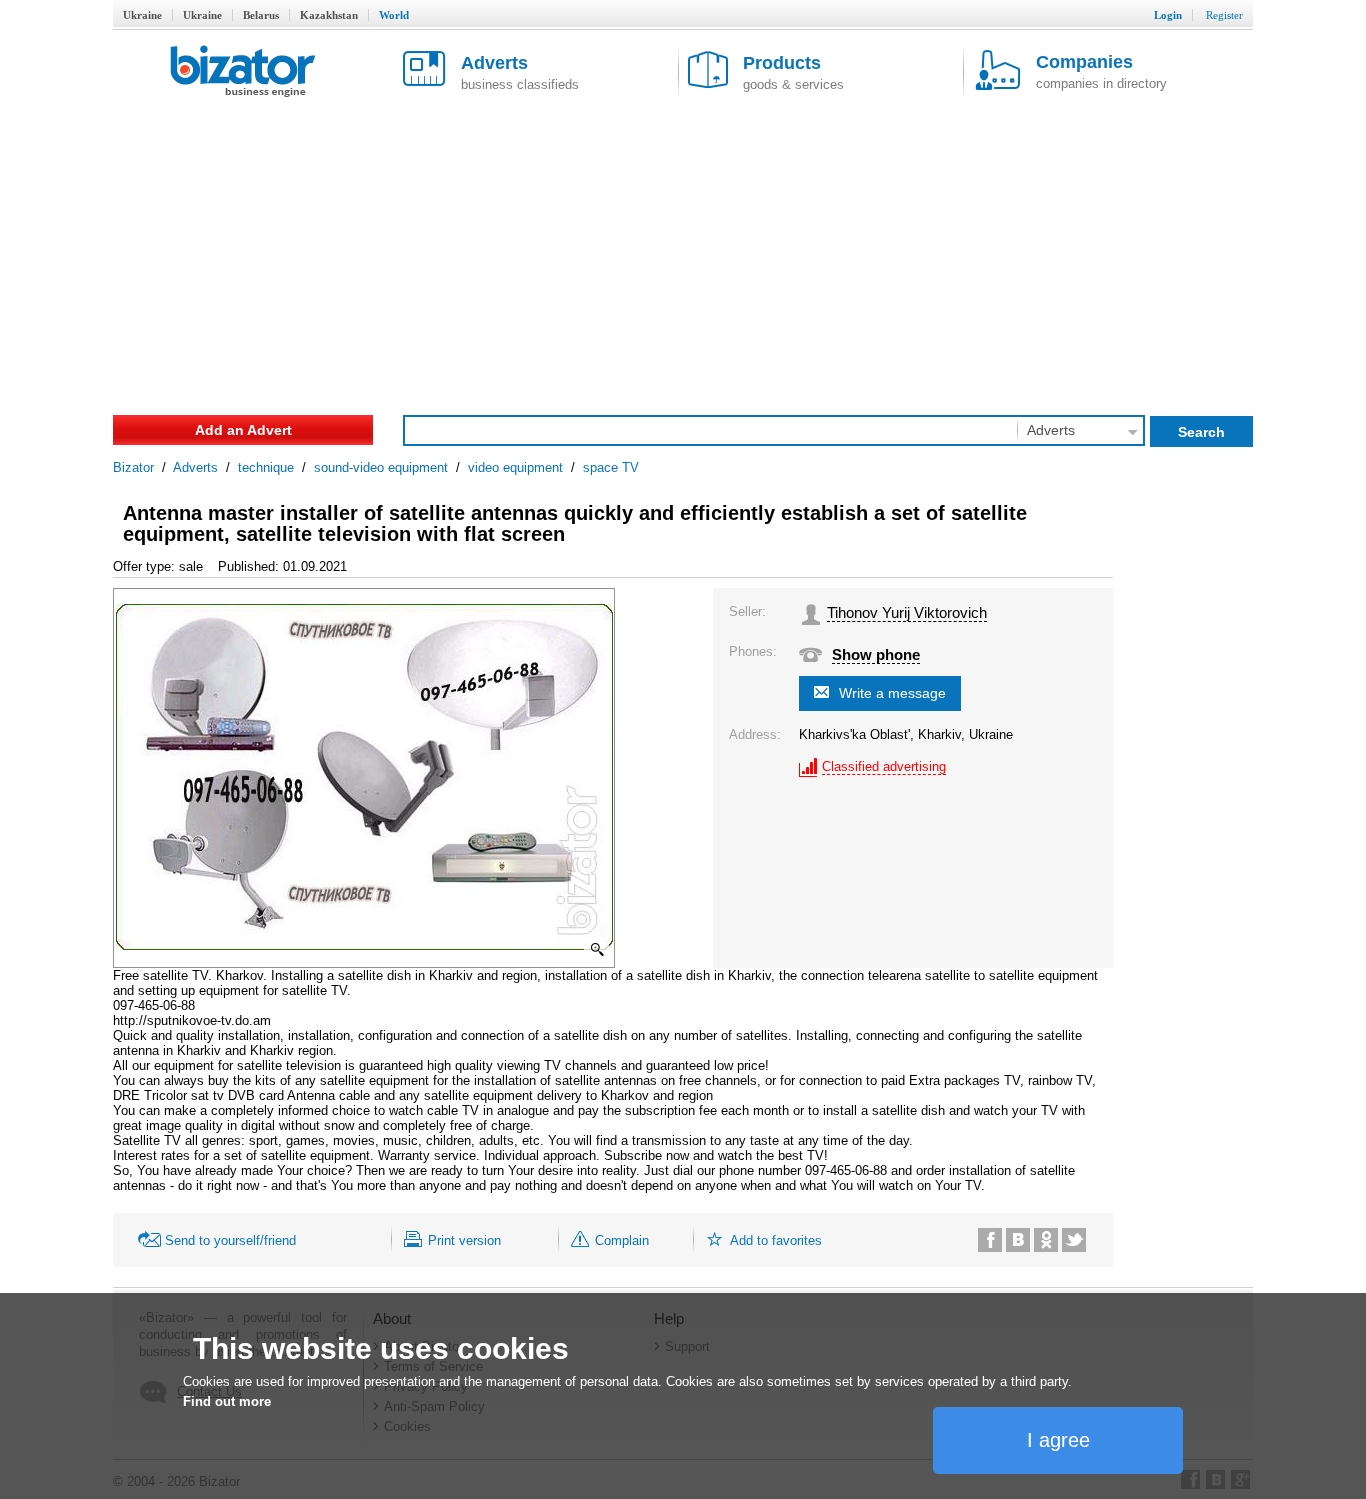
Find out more (227, 1401)
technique (266, 467)
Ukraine (142, 15)
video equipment (515, 467)
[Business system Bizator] (243, 72)
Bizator (133, 467)
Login (1168, 15)
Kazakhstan (329, 15)
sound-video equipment (381, 467)
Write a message (892, 693)
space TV (611, 467)
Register (1224, 15)
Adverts (195, 467)
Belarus (261, 15)
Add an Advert (243, 430)
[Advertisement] (683, 250)
